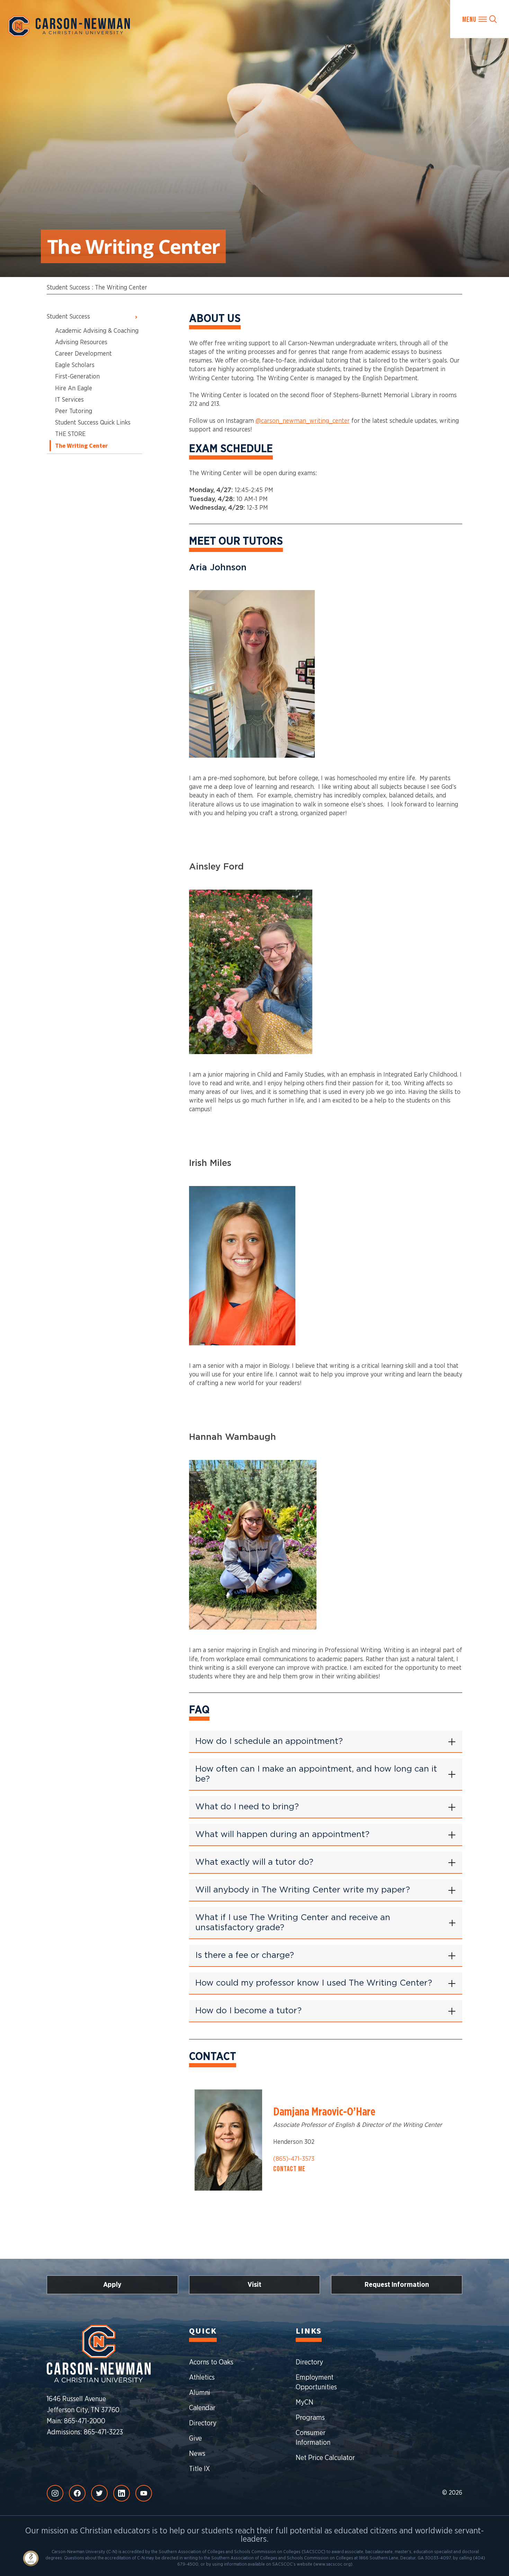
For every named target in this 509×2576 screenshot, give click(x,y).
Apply (112, 2285)
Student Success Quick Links (93, 423)
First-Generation (77, 377)
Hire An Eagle (74, 389)
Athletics (202, 2378)
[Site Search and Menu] (480, 19)
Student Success (68, 288)
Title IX (199, 2469)
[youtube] (144, 2493)
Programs (310, 2418)
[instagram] (55, 2493)
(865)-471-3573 (294, 2159)
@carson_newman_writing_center (303, 421)
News (197, 2454)
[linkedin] (122, 2493)
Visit (254, 2285)
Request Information (397, 2285)
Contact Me (289, 2169)
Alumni (200, 2393)
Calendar (202, 2408)
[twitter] (99, 2493)
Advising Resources (81, 342)
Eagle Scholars (75, 365)
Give (195, 2439)
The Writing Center (121, 288)
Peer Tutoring (74, 411)
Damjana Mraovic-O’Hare (324, 2112)
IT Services (69, 400)
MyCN (305, 2403)
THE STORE (70, 434)
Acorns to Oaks (211, 2362)
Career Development (83, 354)
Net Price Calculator (325, 2458)
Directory (203, 2423)
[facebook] (77, 2493)
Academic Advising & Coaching (97, 331)
